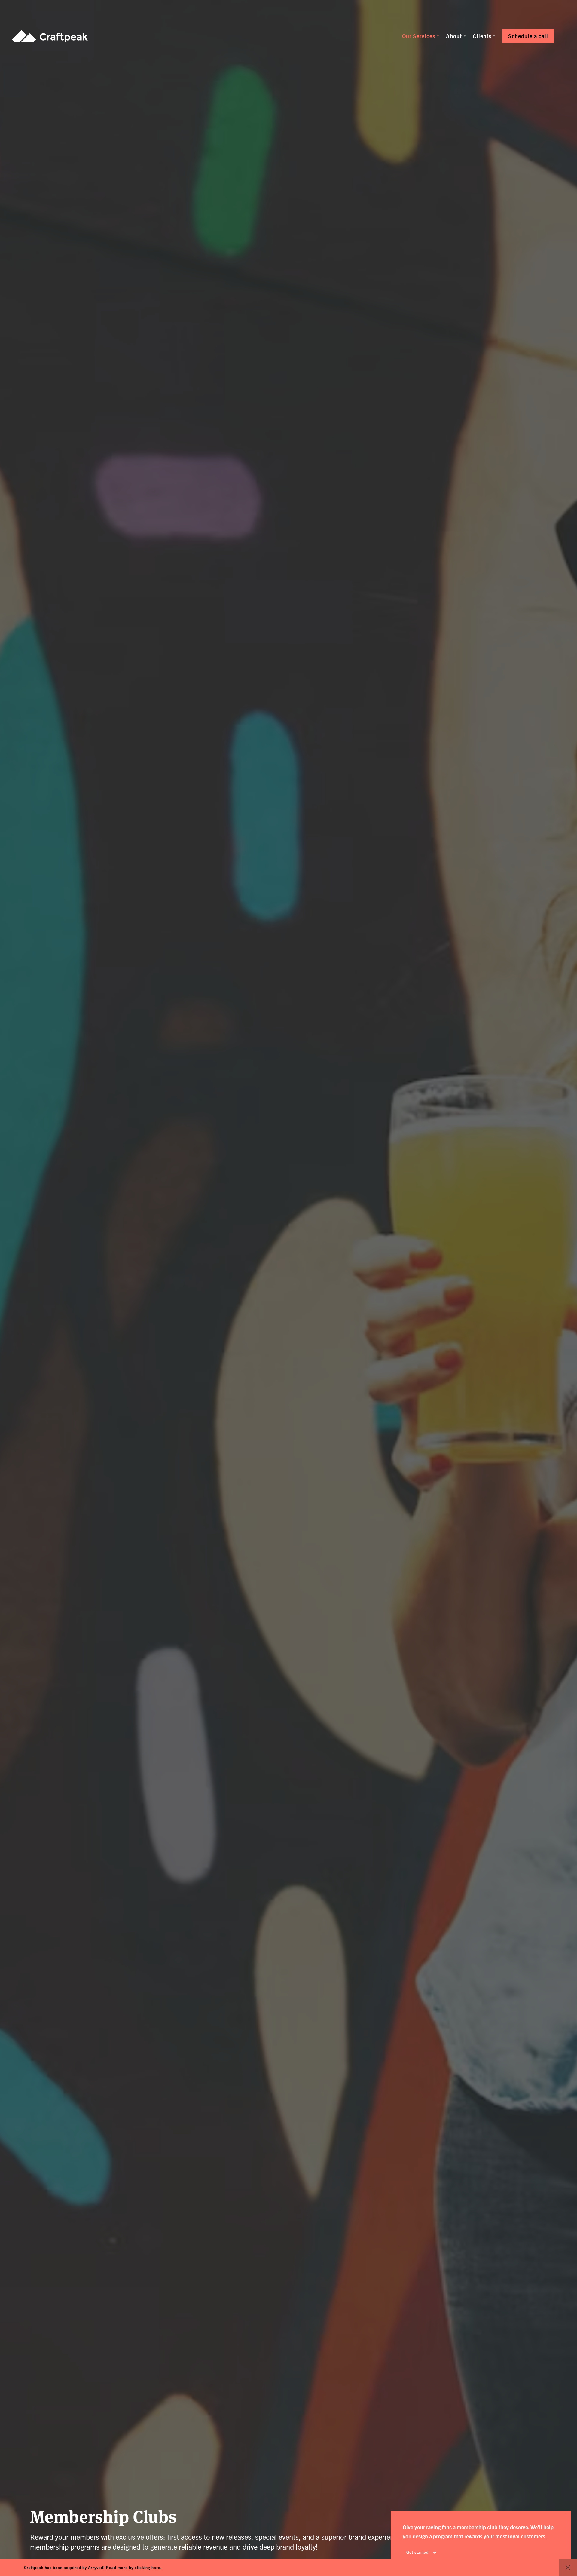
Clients (482, 36)
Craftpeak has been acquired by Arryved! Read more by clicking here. (93, 2567)
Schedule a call (528, 36)
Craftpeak (50, 36)
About (454, 36)
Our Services (419, 36)
